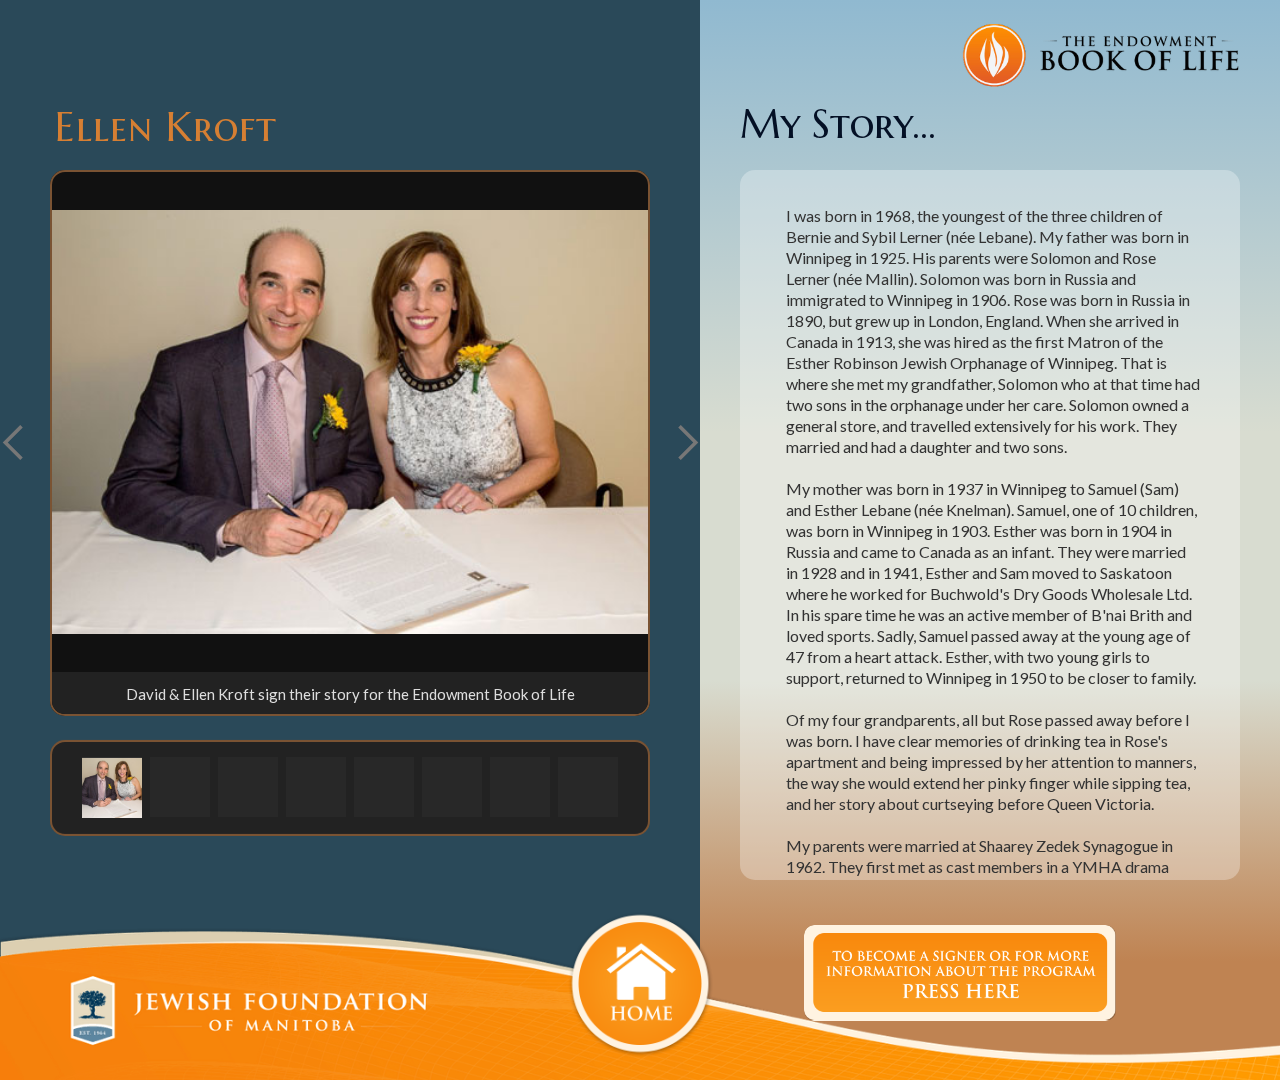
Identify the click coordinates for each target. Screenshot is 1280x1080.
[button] (687, 443)
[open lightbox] (350, 422)
